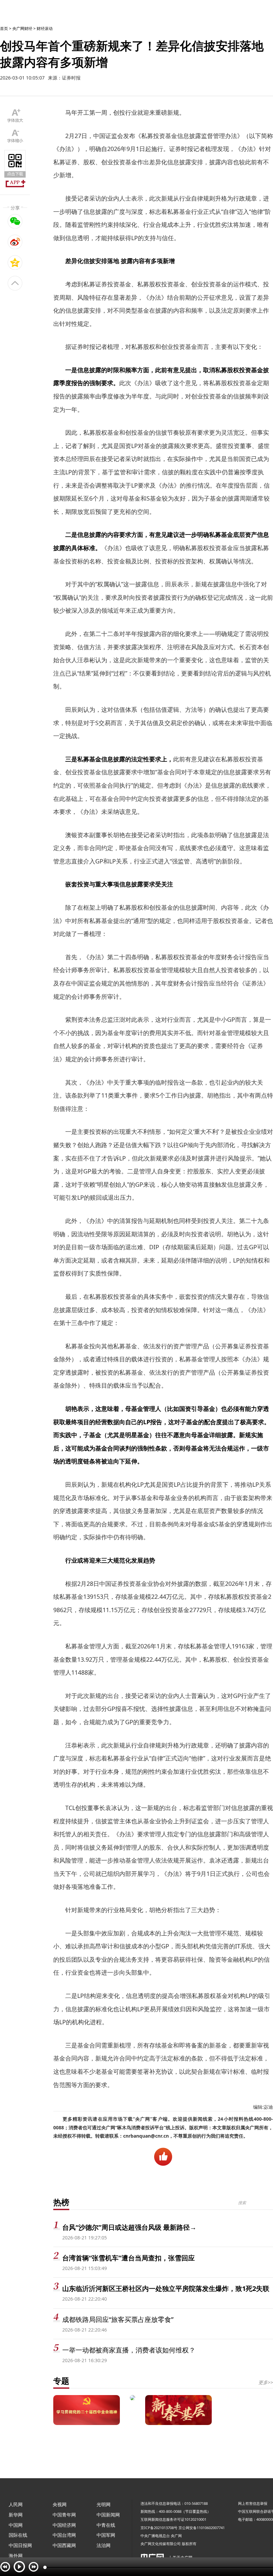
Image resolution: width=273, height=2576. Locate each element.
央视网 (60, 2504)
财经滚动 (45, 28)
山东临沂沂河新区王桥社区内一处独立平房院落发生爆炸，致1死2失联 (166, 2288)
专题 (61, 2381)
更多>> (266, 2382)
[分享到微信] (15, 221)
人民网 (16, 2504)
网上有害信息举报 (253, 2503)
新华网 (16, 2515)
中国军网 (106, 2535)
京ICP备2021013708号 (159, 2528)
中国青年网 (64, 2515)
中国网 (16, 2525)
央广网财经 (22, 28)
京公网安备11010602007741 (202, 2528)
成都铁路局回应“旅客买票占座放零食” (118, 2319)
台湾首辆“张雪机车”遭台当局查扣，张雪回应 (129, 2258)
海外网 (16, 2556)
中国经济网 (64, 2525)
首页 (4, 28)
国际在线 (18, 2535)
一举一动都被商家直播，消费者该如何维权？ (129, 2350)
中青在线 (106, 2525)
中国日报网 (20, 2545)
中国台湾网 (64, 2535)
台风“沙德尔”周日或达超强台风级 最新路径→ (129, 2227)
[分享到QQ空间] (15, 262)
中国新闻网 (108, 2515)
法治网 (104, 2545)
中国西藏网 (64, 2545)
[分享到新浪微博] (15, 242)
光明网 (104, 2504)
